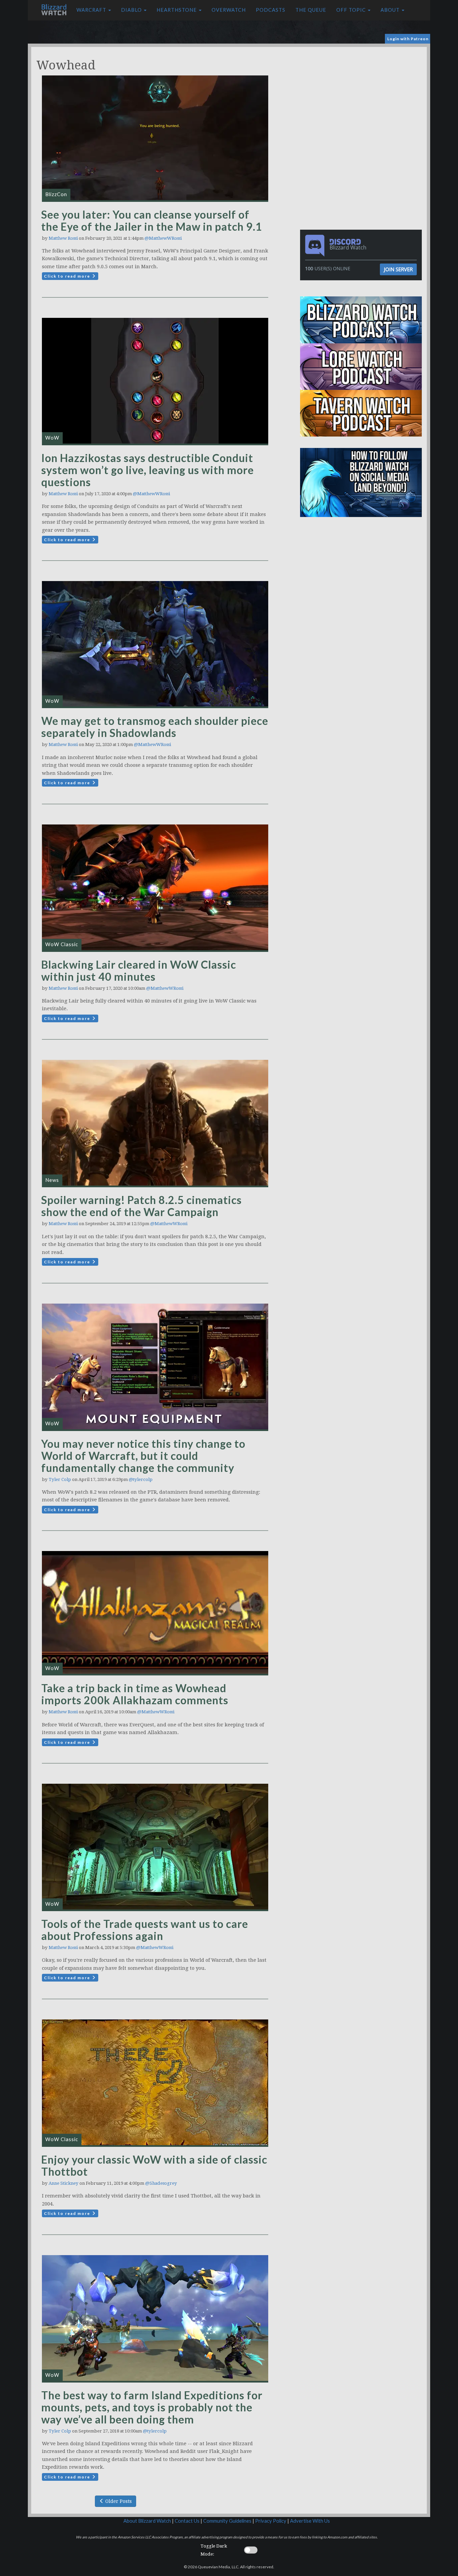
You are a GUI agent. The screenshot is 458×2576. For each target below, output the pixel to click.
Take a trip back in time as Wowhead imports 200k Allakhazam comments (135, 1694)
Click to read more (68, 276)
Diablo (132, 10)
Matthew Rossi (63, 238)
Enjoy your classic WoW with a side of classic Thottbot (154, 2165)
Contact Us (187, 2521)
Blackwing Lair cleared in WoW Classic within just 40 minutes (139, 970)
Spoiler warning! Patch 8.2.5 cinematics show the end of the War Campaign (141, 1206)
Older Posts (118, 2501)
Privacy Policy (271, 2521)
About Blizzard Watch (147, 2521)
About (391, 10)
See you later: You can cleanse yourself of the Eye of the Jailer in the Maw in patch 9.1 (152, 220)
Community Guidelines (227, 2521)
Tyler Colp (60, 1479)
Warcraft (92, 10)
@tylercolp (141, 1479)
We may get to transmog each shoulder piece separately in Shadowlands (155, 727)
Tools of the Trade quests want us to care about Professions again (145, 1930)
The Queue (311, 10)
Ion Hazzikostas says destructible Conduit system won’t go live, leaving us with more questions (148, 470)
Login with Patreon (408, 39)
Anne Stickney (64, 2183)
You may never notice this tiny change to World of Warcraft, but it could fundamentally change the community (143, 1456)
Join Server (398, 269)
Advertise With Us (310, 2521)
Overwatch (229, 10)
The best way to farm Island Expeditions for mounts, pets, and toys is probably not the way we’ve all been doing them (152, 2407)
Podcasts (271, 10)
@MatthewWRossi (163, 238)
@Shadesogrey (161, 2183)
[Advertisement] (362, 94)
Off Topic (352, 10)
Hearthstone (177, 10)
